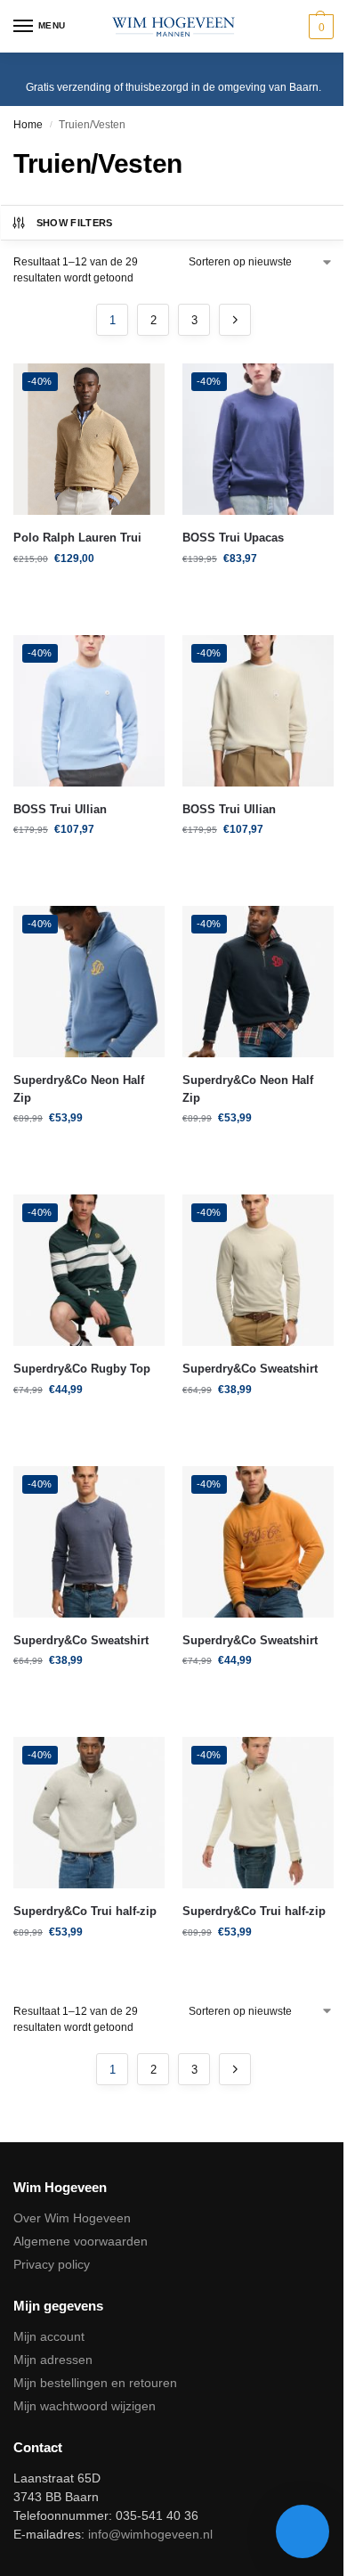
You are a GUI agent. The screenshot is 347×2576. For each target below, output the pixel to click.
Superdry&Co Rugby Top (82, 1369)
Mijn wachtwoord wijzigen (85, 2406)
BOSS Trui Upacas (233, 538)
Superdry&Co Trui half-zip (85, 1911)
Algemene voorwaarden (81, 2241)
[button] (319, 27)
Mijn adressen (53, 2360)
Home (28, 125)
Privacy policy (52, 2264)
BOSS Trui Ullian (60, 809)
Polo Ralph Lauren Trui (77, 538)
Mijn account (49, 2336)
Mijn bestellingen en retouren (95, 2383)
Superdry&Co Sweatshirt (250, 1369)
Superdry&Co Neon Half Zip (79, 1089)
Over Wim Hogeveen (72, 2218)
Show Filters (75, 223)
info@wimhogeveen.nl (150, 2534)
